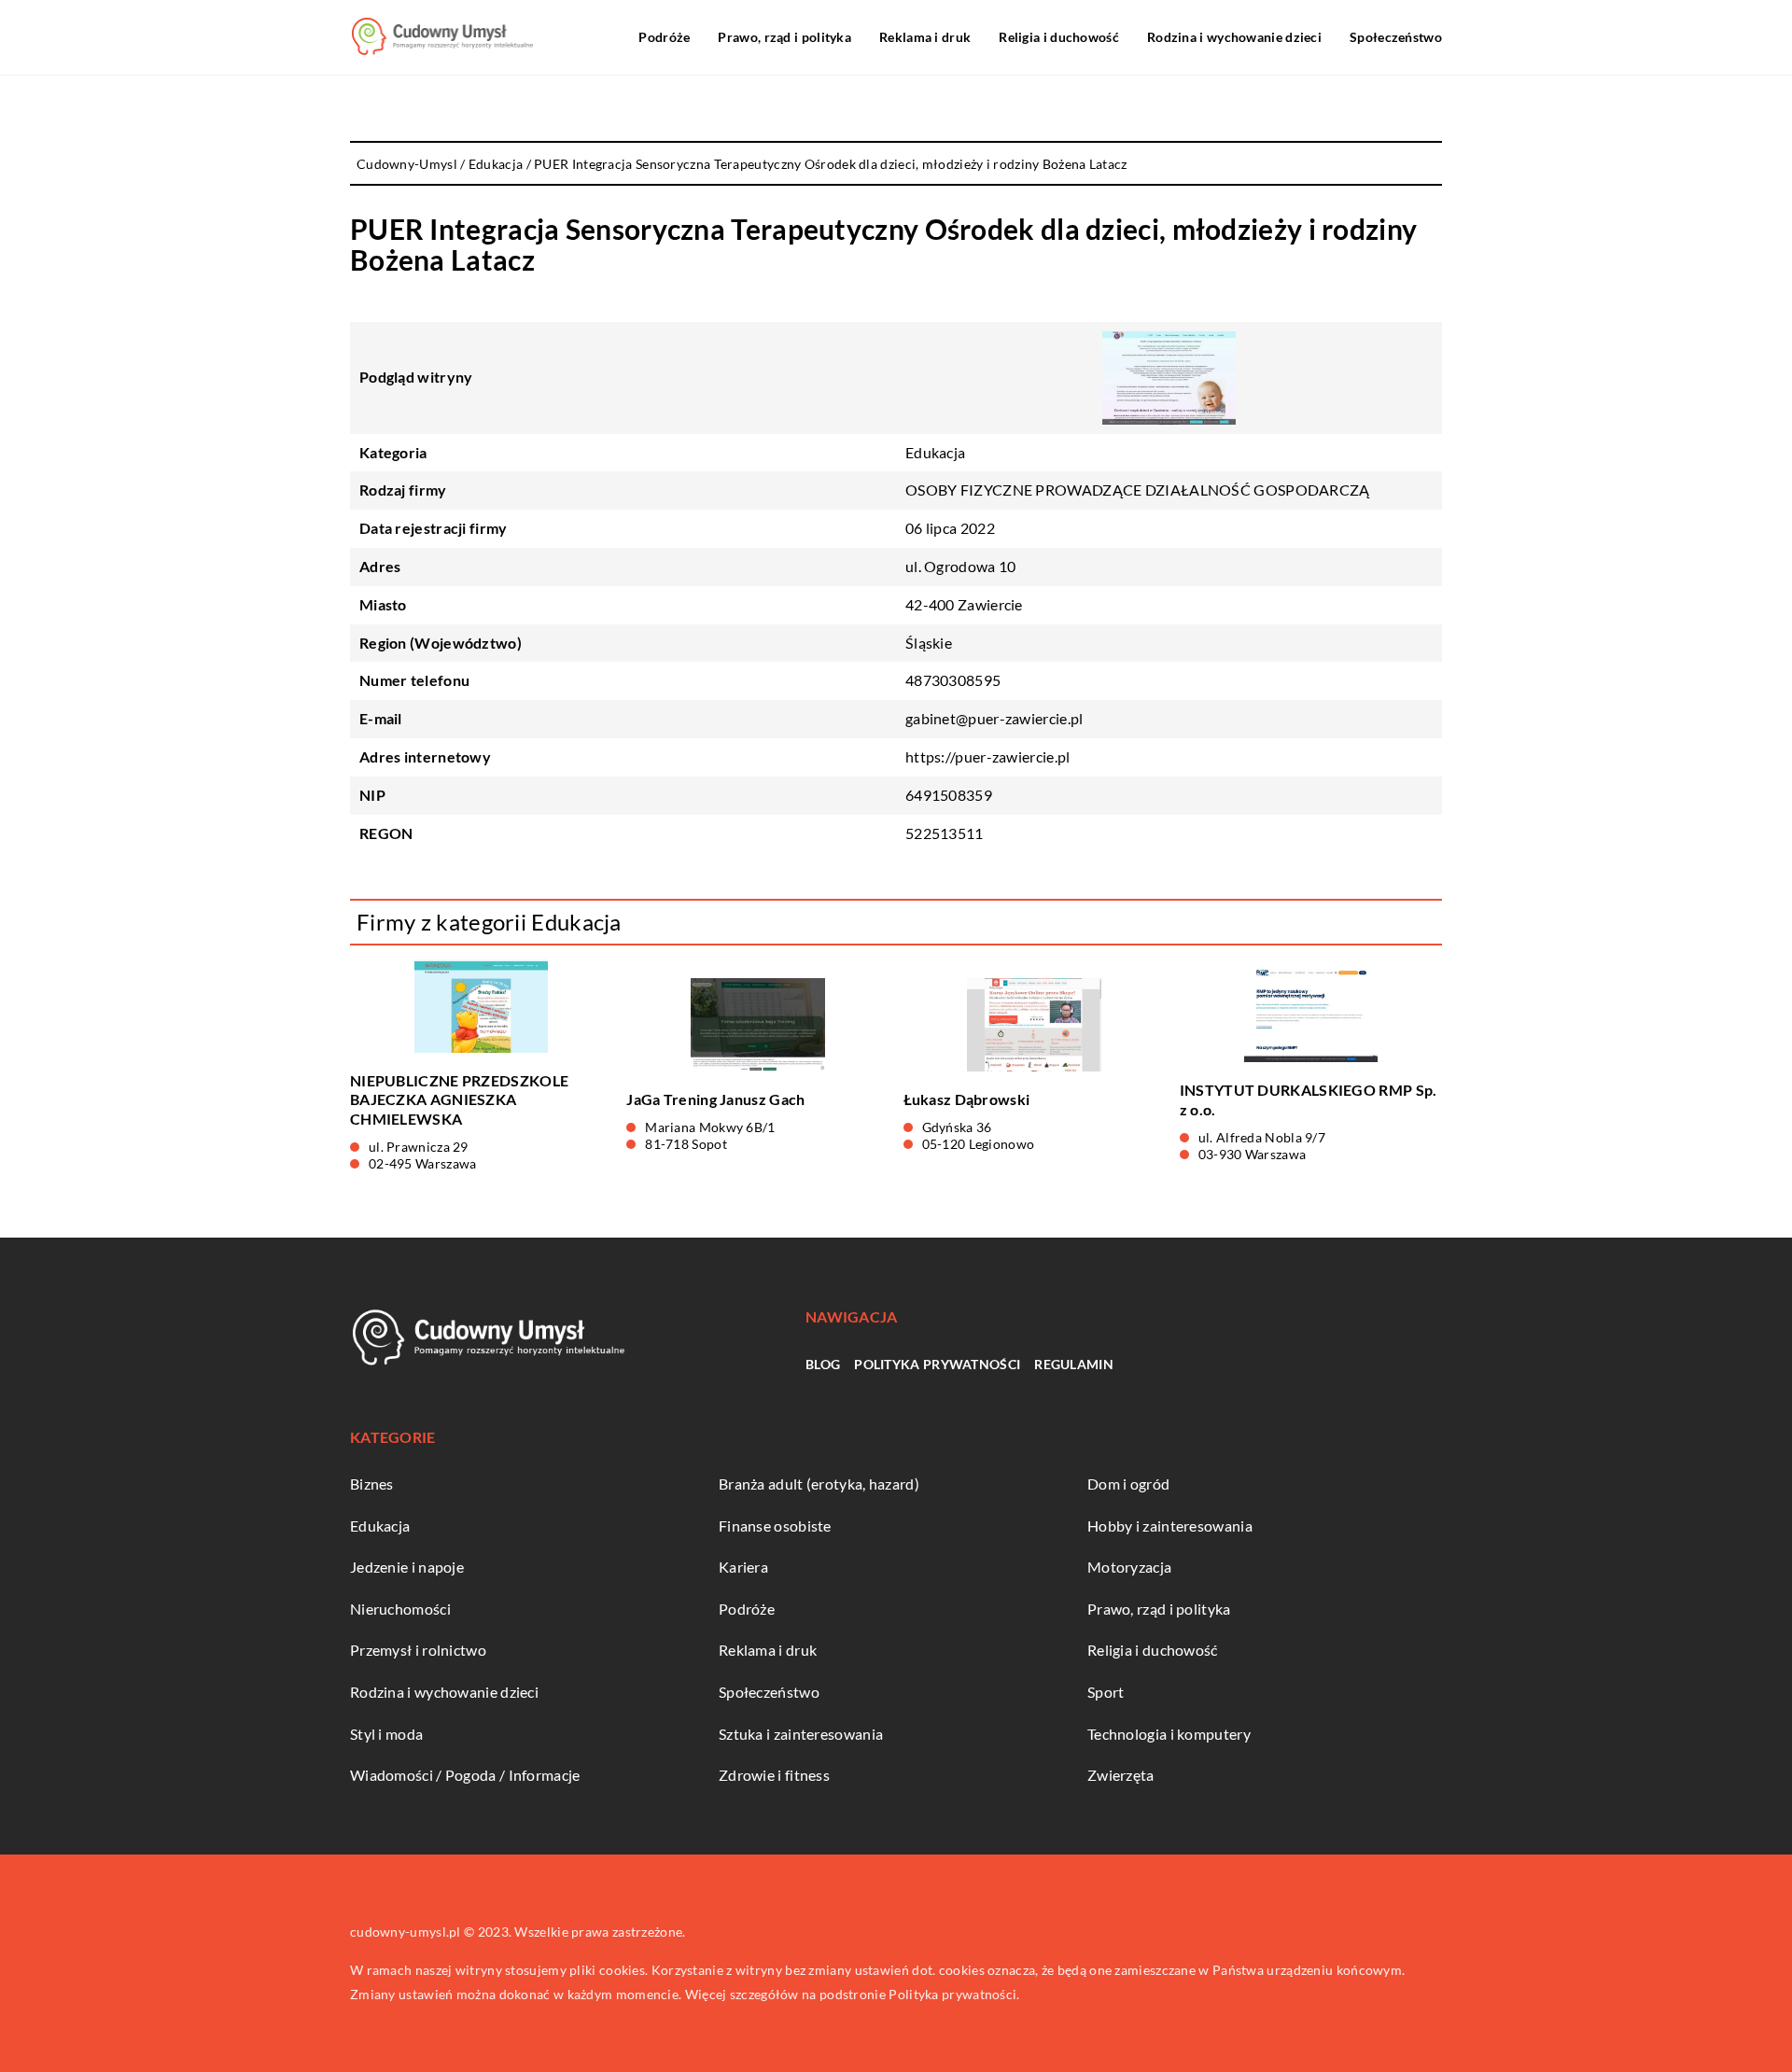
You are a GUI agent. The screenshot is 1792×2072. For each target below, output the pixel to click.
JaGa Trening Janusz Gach (715, 1099)
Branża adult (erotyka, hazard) (819, 1484)
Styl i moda (386, 1734)
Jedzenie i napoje (407, 1567)
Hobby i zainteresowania (1170, 1526)
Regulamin (1074, 1364)
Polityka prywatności (937, 1364)
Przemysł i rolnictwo (418, 1650)
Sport (1106, 1692)
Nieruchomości (400, 1609)
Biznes (372, 1484)
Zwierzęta (1121, 1775)
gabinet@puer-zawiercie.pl (994, 718)
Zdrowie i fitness (774, 1775)
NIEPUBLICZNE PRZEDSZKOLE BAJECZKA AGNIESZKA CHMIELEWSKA (459, 1100)
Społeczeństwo (1396, 37)
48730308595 (953, 680)
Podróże (664, 37)
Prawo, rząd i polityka (784, 37)
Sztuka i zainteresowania (801, 1734)
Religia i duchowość (1059, 37)
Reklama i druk (925, 37)
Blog (823, 1364)
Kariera (743, 1567)
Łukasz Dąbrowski (967, 1099)
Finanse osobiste (775, 1526)
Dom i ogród (1128, 1484)
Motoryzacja (1129, 1567)
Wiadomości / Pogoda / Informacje (465, 1775)
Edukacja (935, 452)
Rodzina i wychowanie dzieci (1234, 37)
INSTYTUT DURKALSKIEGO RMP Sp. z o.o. (1309, 1099)
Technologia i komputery (1169, 1734)
